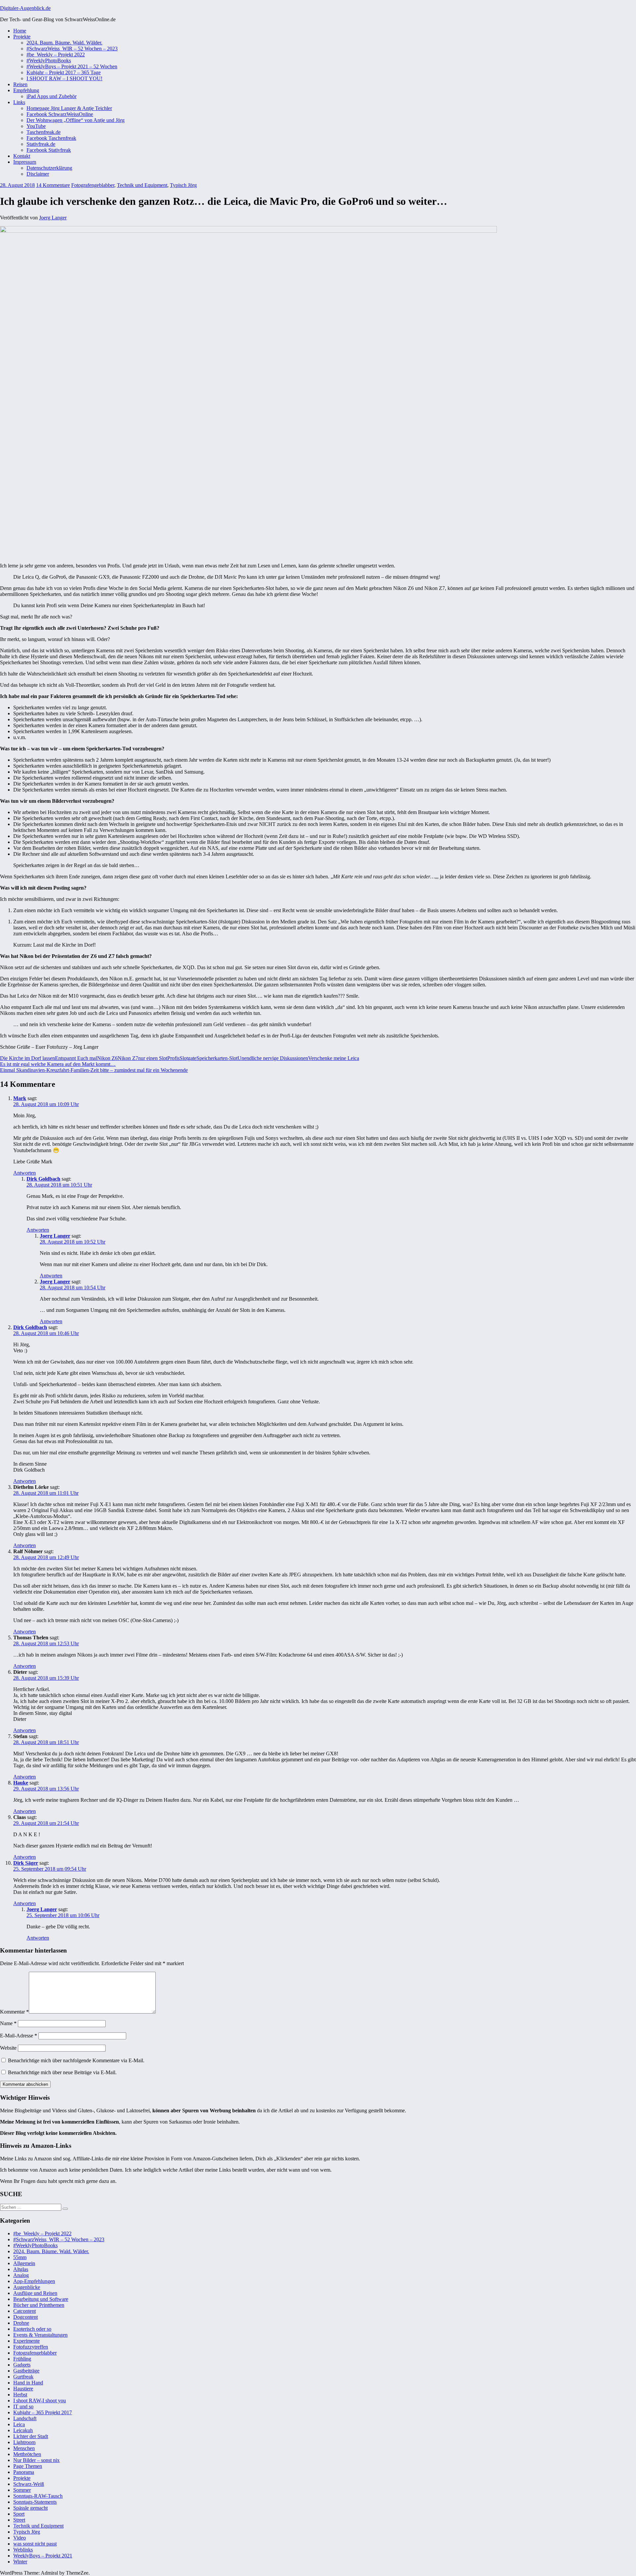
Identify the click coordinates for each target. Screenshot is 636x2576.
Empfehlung (26, 90)
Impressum (25, 162)
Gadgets (22, 2365)
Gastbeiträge (26, 2371)
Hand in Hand (28, 2383)
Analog (21, 2275)
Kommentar (14, 2012)
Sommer (22, 2490)
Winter (20, 2562)
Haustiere (23, 2389)
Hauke (21, 1783)
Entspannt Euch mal (76, 1058)
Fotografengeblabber (93, 185)
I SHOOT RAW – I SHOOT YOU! (64, 78)
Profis (173, 1058)
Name (8, 2023)
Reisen (20, 84)
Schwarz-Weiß (29, 2484)
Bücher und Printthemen (39, 2305)
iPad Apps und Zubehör (52, 96)
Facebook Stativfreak (49, 150)
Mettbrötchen (27, 2454)
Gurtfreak (23, 2377)
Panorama (24, 2472)
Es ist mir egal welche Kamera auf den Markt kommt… (58, 1064)
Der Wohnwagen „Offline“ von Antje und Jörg (76, 120)
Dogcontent (26, 2317)
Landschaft (25, 2418)
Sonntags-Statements (35, 2502)
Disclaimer (38, 174)
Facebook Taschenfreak (51, 138)
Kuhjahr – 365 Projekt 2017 (43, 2412)
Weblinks (23, 2550)
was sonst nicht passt (35, 2544)
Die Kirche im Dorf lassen (27, 1058)
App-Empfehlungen (34, 2281)
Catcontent (25, 2311)
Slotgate (188, 1058)
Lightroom (24, 2442)
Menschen (24, 2448)
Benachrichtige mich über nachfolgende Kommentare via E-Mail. (76, 2060)
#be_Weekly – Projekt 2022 (56, 55)
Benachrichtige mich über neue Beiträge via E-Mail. (62, 2072)
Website (8, 2048)
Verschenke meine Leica (334, 1058)
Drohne (21, 2323)
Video (20, 2538)
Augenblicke (27, 2287)
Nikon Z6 (107, 1058)
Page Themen (28, 2466)
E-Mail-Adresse (19, 2036)
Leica (19, 2424)
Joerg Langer (53, 218)
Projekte (22, 37)
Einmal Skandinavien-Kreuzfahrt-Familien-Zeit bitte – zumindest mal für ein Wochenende (94, 1070)
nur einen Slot (153, 1058)
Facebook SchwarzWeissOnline (60, 114)
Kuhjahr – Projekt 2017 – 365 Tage (64, 72)
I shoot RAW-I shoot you (40, 2400)
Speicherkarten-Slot (217, 1058)
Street (19, 2520)
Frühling (22, 2359)
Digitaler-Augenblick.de (25, 8)
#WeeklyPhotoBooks (49, 60)
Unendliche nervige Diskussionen (273, 1058)
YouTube (36, 126)
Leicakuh (23, 2430)
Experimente (26, 2341)
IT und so (23, 2406)
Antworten (25, 1173)
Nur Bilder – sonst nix (36, 2460)
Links (19, 102)
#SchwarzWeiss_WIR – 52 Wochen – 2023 (72, 49)
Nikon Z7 (128, 1058)
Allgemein (24, 2263)
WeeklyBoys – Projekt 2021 (43, 2556)
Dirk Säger (26, 1863)
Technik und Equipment (142, 185)
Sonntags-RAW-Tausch (38, 2496)
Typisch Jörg (183, 185)
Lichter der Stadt (31, 2436)
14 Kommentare (53, 185)
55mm (20, 2257)
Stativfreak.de (41, 144)
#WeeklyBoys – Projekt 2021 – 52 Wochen (72, 66)
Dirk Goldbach (43, 1179)
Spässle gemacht (30, 2508)
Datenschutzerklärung (49, 168)
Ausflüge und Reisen (35, 2293)
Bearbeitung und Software (41, 2299)
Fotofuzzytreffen (31, 2347)
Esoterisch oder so (32, 2329)
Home (20, 31)
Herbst (20, 2395)
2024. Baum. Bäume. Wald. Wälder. (64, 43)
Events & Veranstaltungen (40, 2335)
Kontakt (22, 156)
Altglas (21, 2269)
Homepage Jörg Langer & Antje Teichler (69, 108)
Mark (20, 1098)
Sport (19, 2514)
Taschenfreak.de (44, 132)
